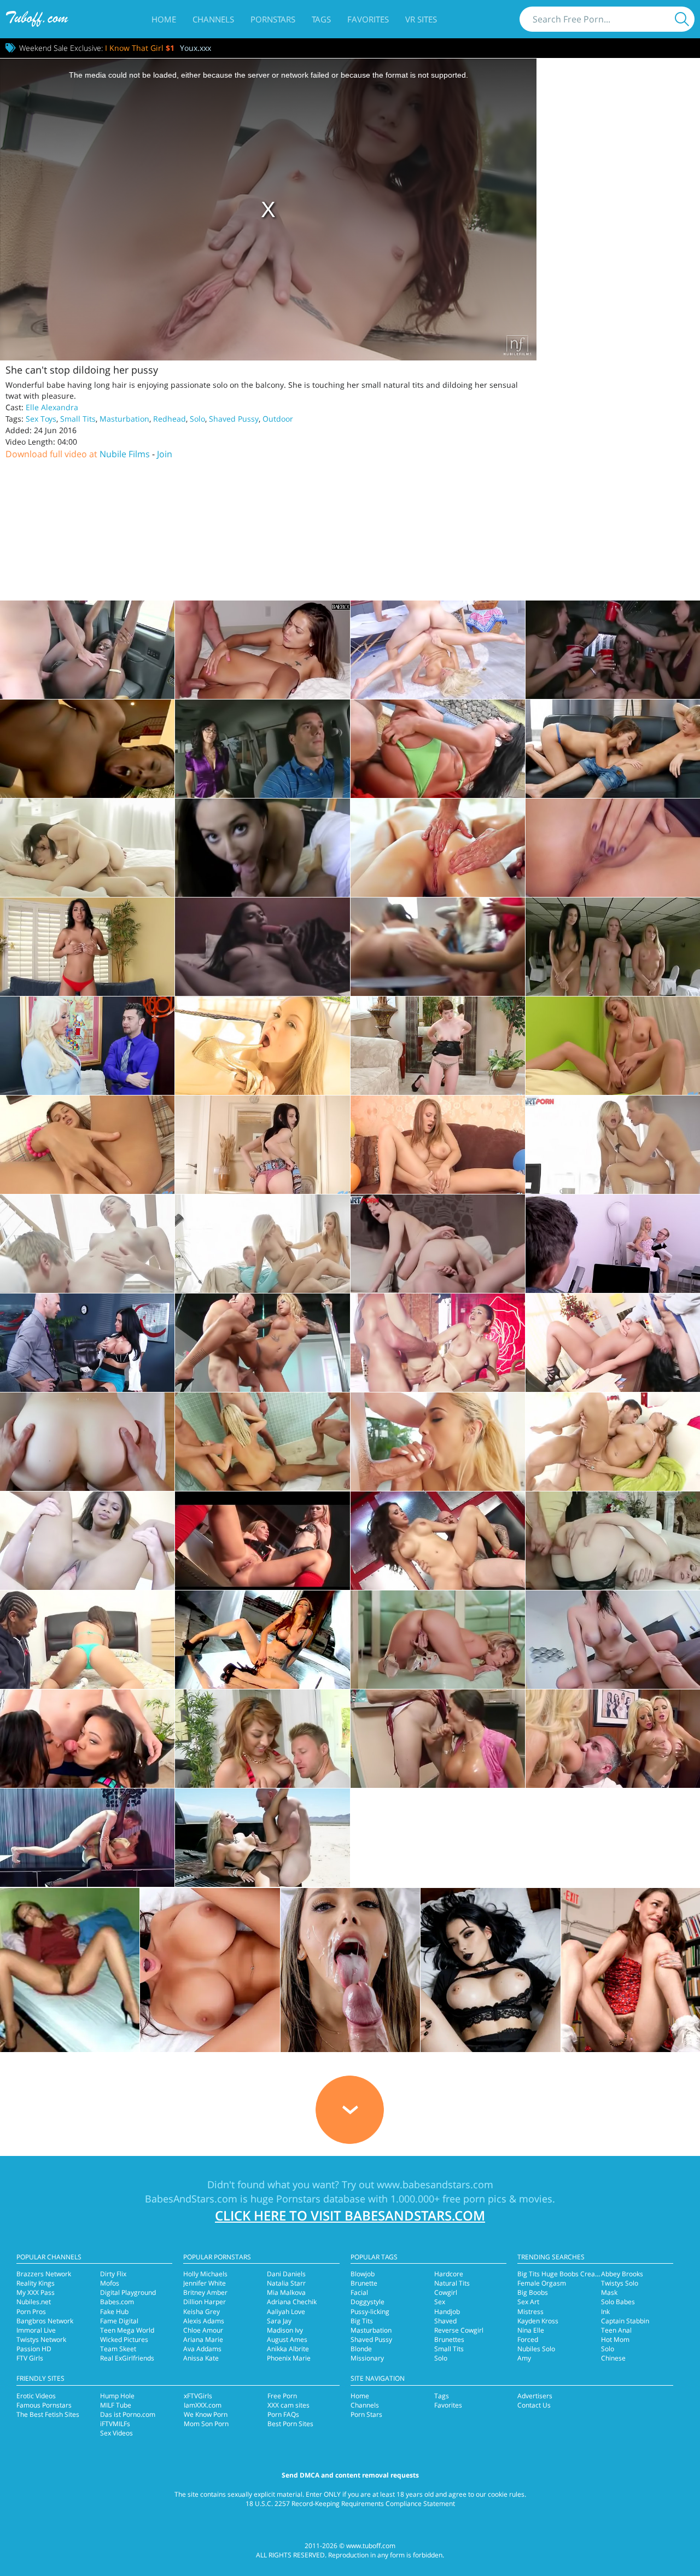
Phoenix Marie (289, 2358)
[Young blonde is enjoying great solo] (613, 1046)
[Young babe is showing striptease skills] (87, 947)
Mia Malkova (286, 2292)
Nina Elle (531, 2330)
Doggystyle (367, 2302)
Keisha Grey (202, 2312)
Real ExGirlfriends (127, 2358)
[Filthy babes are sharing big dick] (87, 1739)
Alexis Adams (204, 2321)
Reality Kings (36, 2283)
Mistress (530, 2312)
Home (164, 19)
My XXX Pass (36, 2292)
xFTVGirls (198, 2396)
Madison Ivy (285, 2330)
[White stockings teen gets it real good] (87, 848)
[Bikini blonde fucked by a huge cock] (438, 1442)
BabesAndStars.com (191, 2199)
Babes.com (117, 2302)
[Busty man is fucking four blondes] (613, 1739)
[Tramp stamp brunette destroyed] (262, 848)
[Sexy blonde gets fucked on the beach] (262, 1838)
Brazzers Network (44, 2274)
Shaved (445, 2321)
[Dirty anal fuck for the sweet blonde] (613, 1244)
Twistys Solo (620, 2283)
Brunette (364, 2283)
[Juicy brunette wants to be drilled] (438, 1244)
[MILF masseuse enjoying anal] (438, 650)
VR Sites (421, 19)
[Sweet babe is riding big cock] (262, 1739)
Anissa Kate (201, 2358)
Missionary (367, 2358)
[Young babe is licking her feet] (87, 1145)
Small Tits (78, 419)
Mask (609, 2292)
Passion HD (34, 2349)
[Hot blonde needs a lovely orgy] (262, 1442)
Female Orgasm (542, 2283)
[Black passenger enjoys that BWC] (87, 650)
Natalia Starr (286, 2283)
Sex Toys (41, 419)
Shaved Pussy (234, 419)
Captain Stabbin (625, 2321)
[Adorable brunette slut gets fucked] (87, 1244)
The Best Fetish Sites (48, 2414)
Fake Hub (114, 2312)
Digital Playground (128, 2292)
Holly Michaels (205, 2274)
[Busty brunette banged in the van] (262, 749)
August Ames (287, 2339)
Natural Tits (452, 2283)
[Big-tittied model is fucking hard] (613, 1442)
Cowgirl (446, 2292)
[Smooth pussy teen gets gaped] (87, 1442)
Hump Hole (117, 2396)
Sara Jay (279, 2321)
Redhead (170, 419)
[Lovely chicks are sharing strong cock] (262, 1244)
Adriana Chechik (292, 2302)
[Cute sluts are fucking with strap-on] (613, 947)
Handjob (447, 2312)
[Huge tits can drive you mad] (613, 1640)
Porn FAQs (283, 2414)
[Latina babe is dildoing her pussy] (262, 947)
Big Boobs (533, 2292)
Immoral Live (36, 2330)
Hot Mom (615, 2339)
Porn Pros (31, 2312)
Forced (528, 2339)
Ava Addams (202, 2349)
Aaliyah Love (286, 2312)
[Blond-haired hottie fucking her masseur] (438, 848)
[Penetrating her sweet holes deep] (87, 1838)
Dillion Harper (205, 2302)
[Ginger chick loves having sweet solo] (613, 848)
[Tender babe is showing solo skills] (438, 1640)
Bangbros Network (45, 2321)
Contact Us (534, 2405)
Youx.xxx (196, 48)
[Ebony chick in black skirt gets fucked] (87, 1541)
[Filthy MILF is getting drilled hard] (87, 1046)
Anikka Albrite (288, 2349)
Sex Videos (116, 2433)
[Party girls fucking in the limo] (613, 650)
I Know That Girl (140, 48)
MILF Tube (116, 2405)
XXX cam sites (288, 2405)
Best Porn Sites (290, 2424)
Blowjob (363, 2274)
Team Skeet (118, 2349)
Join (165, 454)
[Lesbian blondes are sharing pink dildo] (262, 1541)
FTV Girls (30, 2358)
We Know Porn (206, 2414)
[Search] (682, 19)
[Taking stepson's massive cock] (613, 1541)
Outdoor (278, 419)
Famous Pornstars (44, 2405)
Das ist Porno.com (128, 2414)
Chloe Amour (203, 2330)
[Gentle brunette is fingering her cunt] (262, 1145)
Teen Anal (616, 2330)
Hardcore (449, 2274)
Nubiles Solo (536, 2349)
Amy (524, 2358)
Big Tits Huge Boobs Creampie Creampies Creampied (599, 2274)
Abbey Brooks (622, 2274)
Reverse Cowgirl (459, 2330)
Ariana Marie (203, 2339)
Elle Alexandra (52, 407)
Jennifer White (205, 2283)
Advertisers (535, 2396)
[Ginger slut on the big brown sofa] (438, 1145)
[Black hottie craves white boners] (87, 749)
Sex (440, 2302)
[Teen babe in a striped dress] (262, 1046)
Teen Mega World (127, 2330)
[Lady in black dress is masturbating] (438, 1046)
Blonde (361, 2349)
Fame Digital (119, 2321)
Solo (197, 419)
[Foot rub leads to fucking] (613, 749)
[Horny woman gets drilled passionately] (438, 1739)
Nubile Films (125, 454)
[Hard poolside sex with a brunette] (438, 749)
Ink (605, 2312)
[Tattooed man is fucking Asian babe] (438, 1541)
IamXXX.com (203, 2405)
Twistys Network (41, 2339)
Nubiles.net (34, 2302)
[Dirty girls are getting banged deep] (438, 947)
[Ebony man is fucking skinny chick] (87, 1640)
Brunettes (449, 2339)
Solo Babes (618, 2302)
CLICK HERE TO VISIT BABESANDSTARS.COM (350, 2215)
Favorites (368, 19)
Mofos (110, 2283)
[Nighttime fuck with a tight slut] (262, 650)
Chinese (613, 2358)
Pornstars (273, 19)
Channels (213, 19)
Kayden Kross (538, 2321)
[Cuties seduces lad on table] (87, 1343)
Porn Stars (366, 2414)
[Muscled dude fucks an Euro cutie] (438, 1343)
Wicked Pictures (124, 2339)
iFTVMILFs (115, 2424)
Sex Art (528, 2302)
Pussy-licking (370, 2312)
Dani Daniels (286, 2274)
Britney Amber (205, 2292)
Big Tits (362, 2321)
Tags (321, 19)
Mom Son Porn (206, 2424)
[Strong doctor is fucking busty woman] (613, 1343)
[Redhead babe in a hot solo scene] (262, 1640)
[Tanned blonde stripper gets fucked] (262, 1343)
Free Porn (282, 2396)
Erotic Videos (36, 2396)
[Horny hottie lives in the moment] (613, 1145)
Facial (359, 2292)
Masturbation (124, 419)
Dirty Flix (113, 2274)
